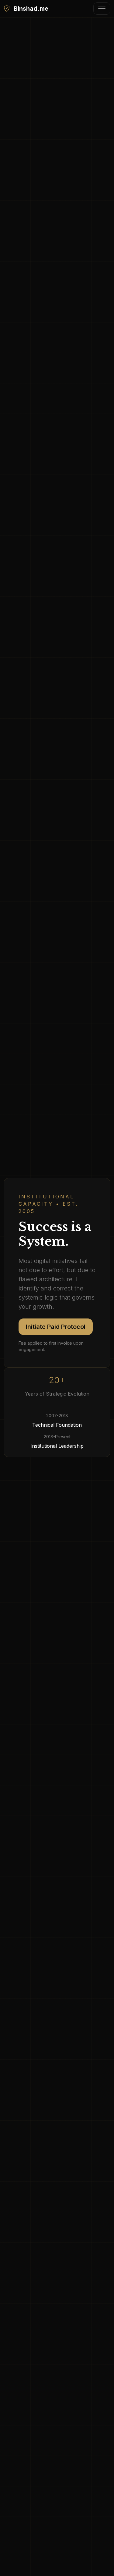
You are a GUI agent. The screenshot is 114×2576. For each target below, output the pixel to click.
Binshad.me (30, 9)
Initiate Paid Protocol (56, 1327)
